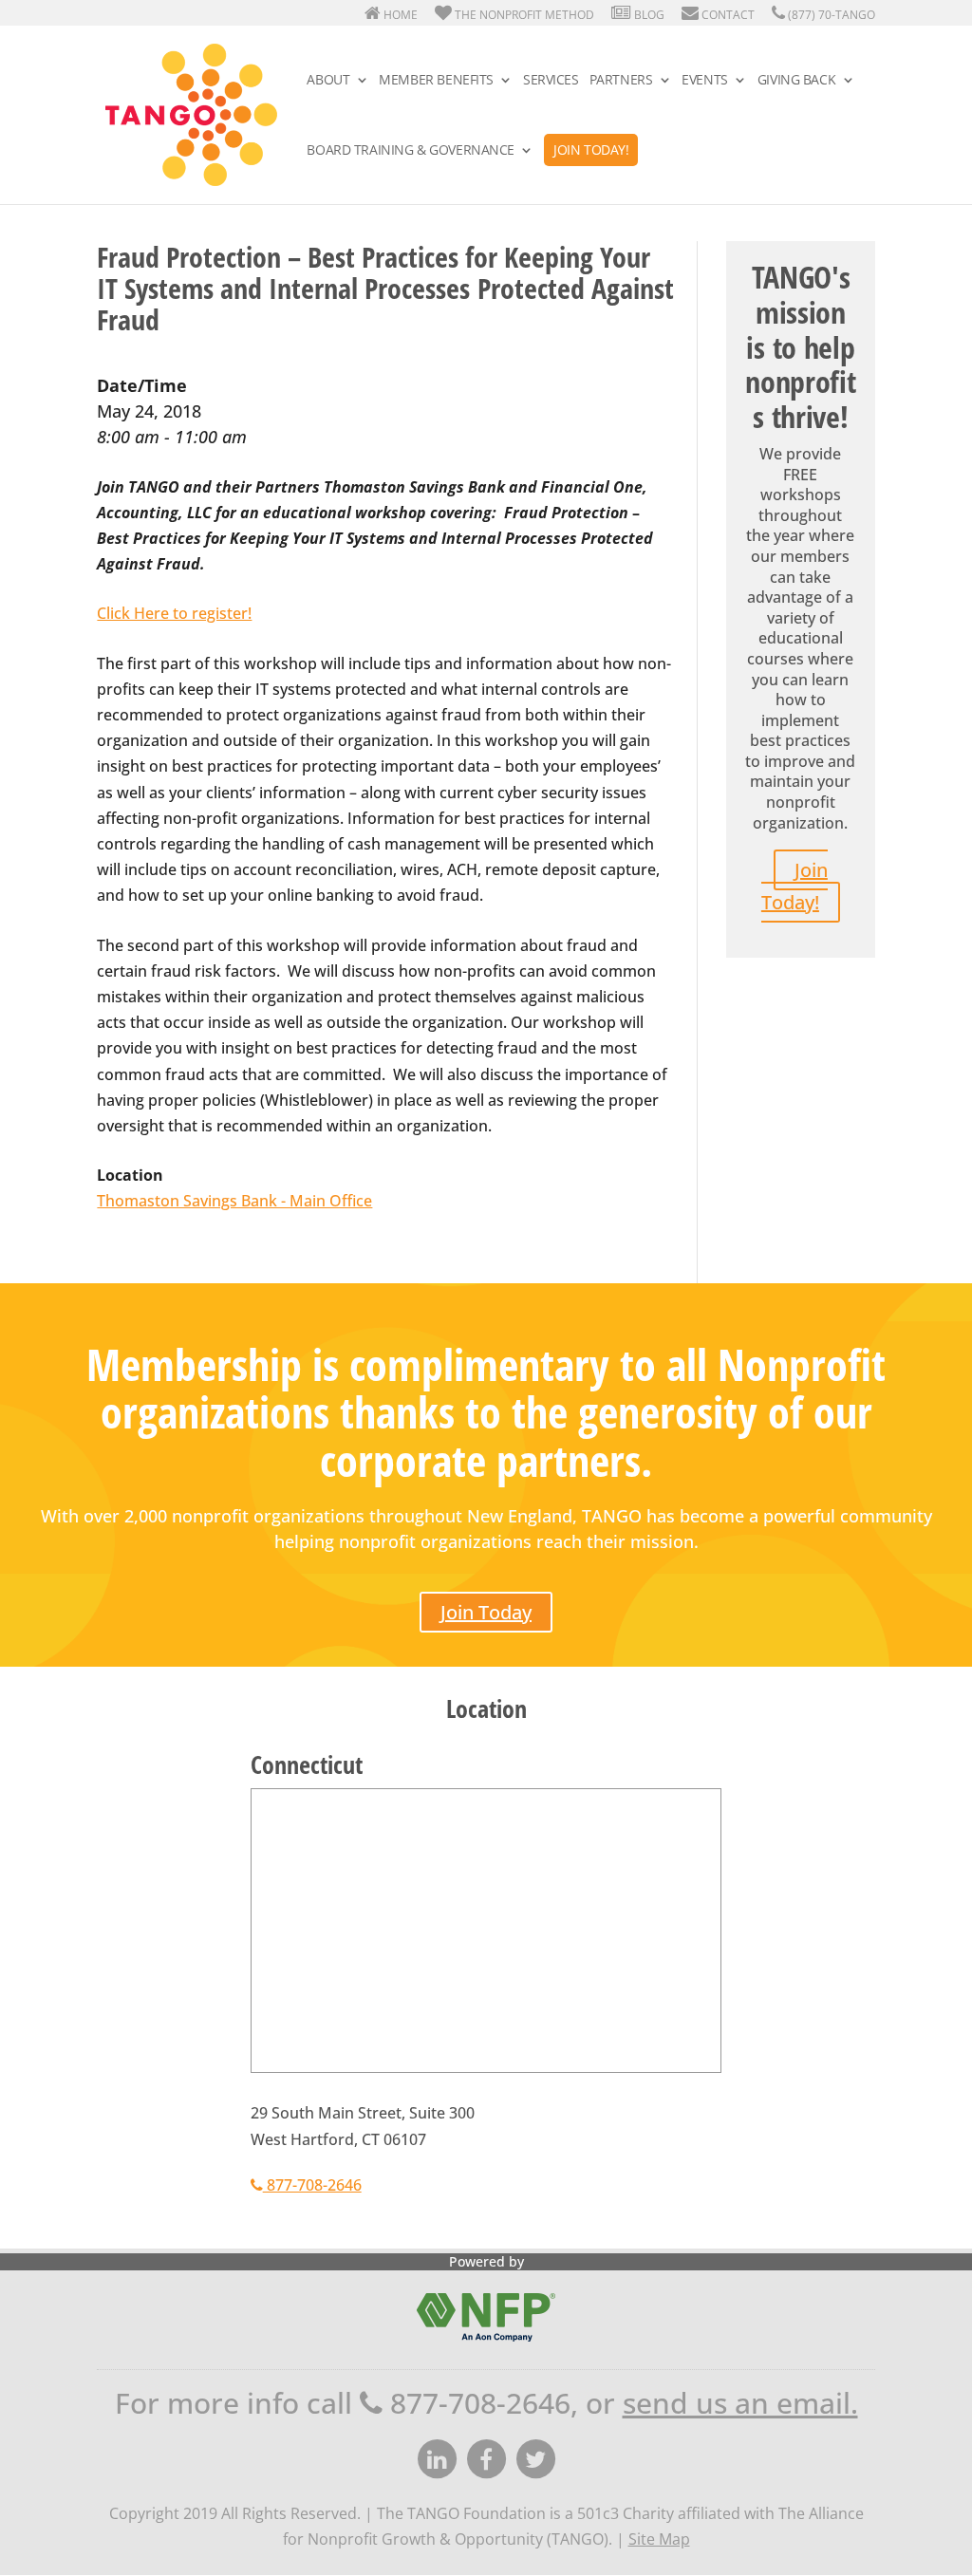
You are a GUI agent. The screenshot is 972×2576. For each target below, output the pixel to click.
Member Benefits (436, 81)
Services (551, 81)
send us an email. (740, 2403)
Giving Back (796, 81)
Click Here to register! (174, 613)
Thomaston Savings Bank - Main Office (234, 1201)
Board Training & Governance (411, 151)
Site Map (659, 2539)
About (328, 81)
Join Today (486, 1612)
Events (704, 81)
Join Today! (591, 149)
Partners (621, 81)
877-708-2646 (312, 2185)
